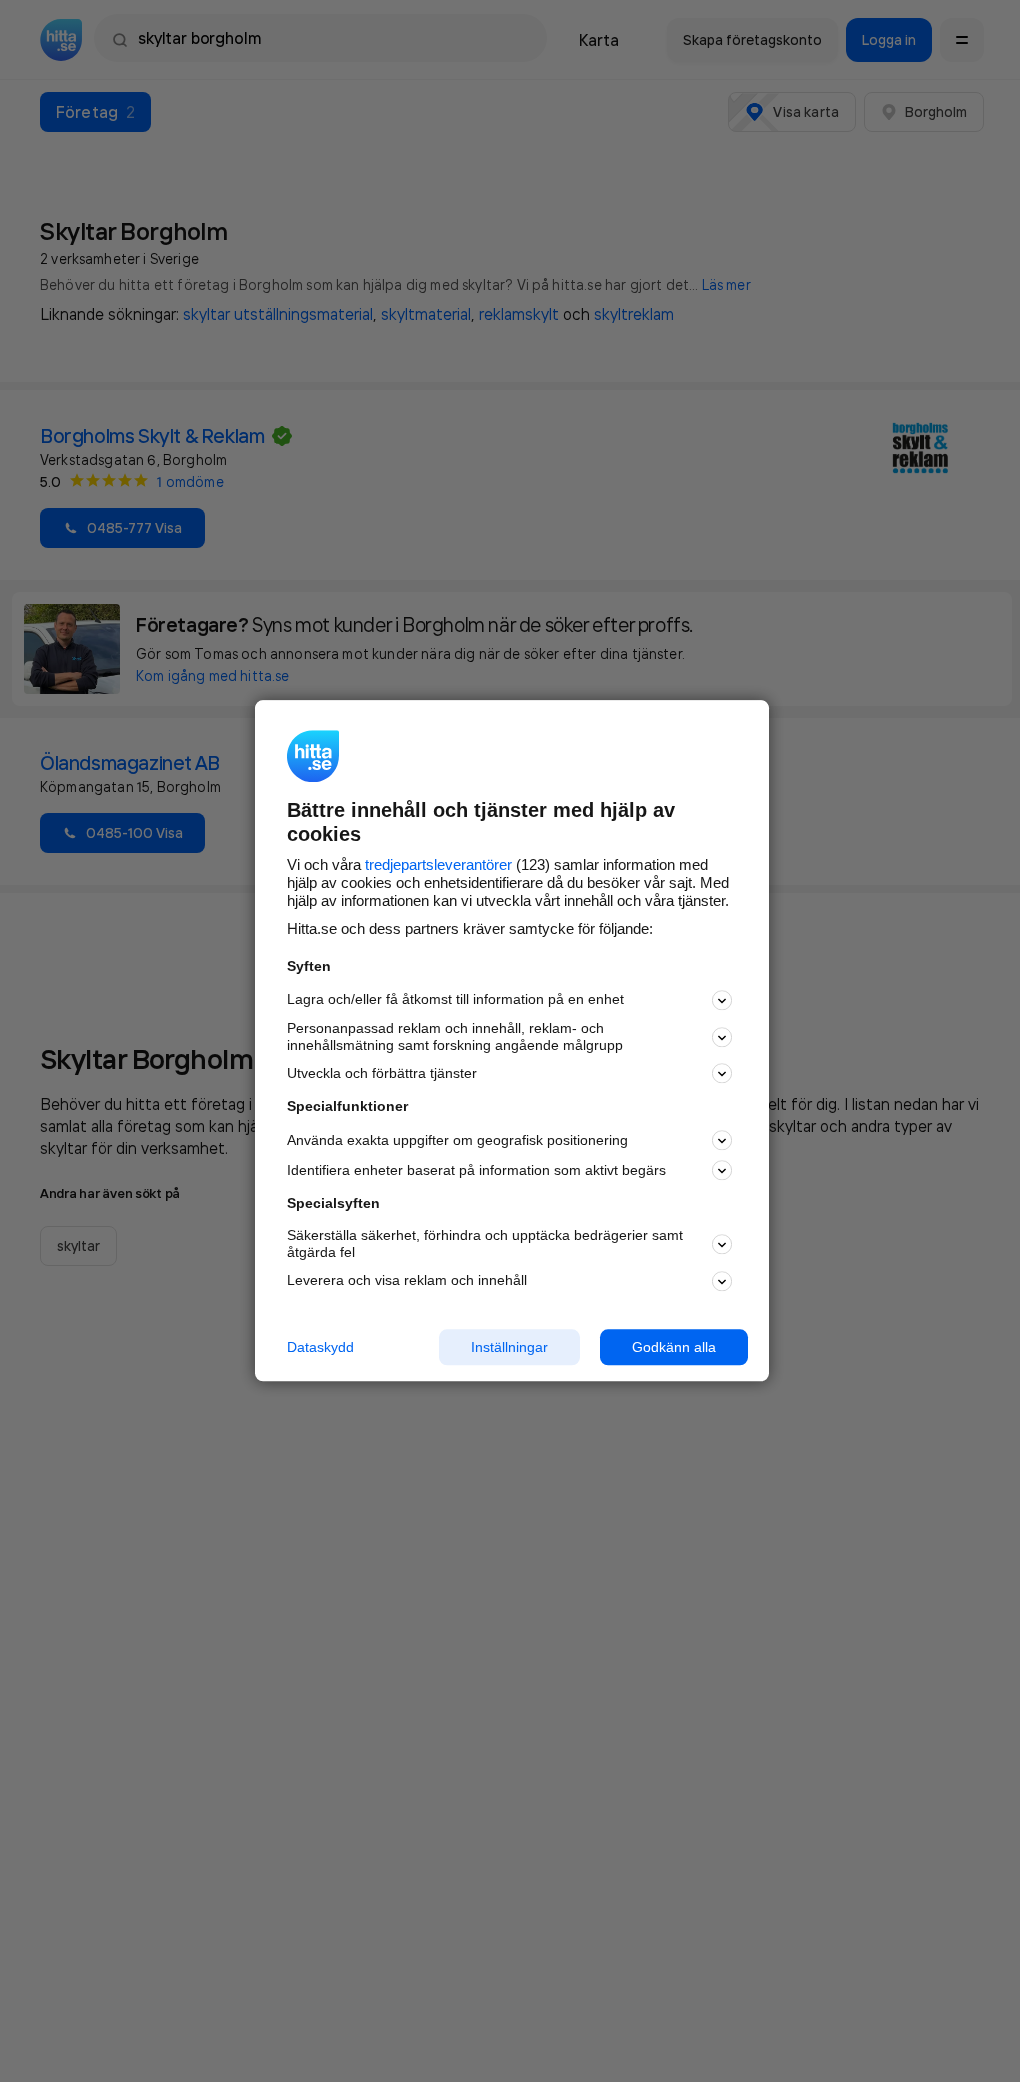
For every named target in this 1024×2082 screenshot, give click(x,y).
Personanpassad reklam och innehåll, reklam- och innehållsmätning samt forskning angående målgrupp (455, 1036)
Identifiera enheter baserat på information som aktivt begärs (476, 1170)
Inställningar (509, 1347)
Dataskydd (320, 1347)
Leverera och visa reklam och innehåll (407, 1280)
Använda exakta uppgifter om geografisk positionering (457, 1140)
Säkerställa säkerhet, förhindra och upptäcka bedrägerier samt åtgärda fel (485, 1243)
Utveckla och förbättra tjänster (382, 1073)
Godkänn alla (674, 1347)
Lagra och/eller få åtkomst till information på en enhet (455, 1000)
